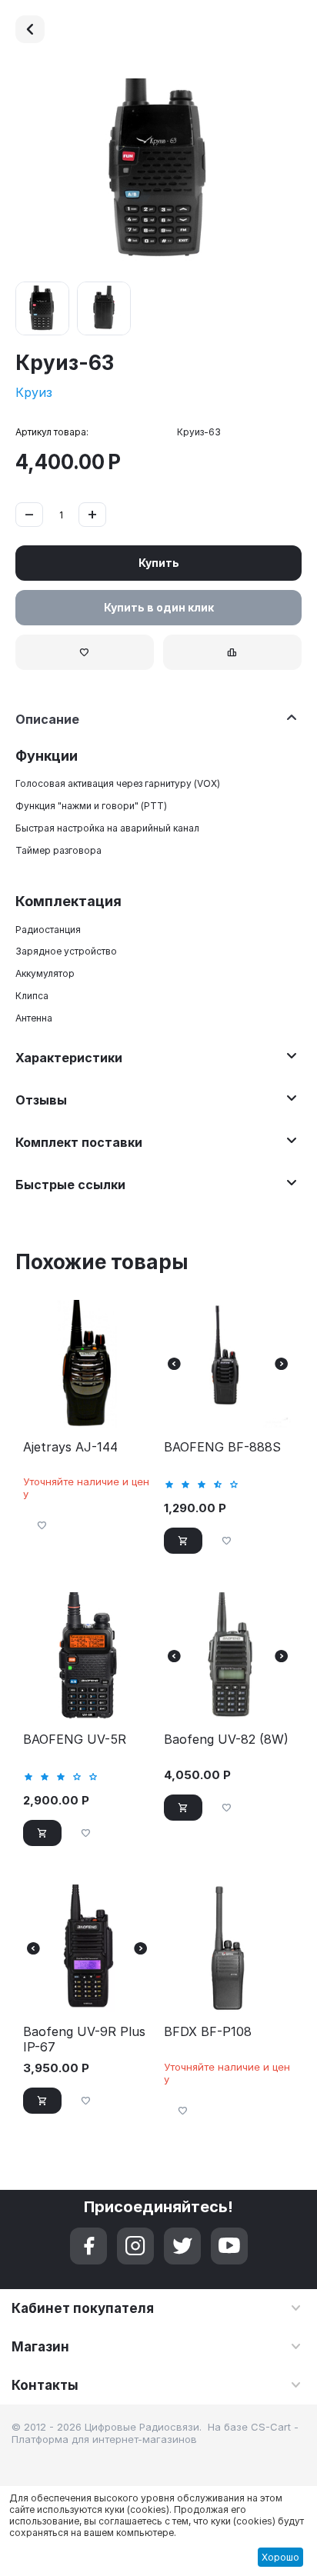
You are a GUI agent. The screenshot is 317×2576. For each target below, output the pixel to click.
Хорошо (280, 2557)
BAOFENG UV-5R (75, 1740)
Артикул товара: (52, 432)
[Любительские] (30, 29)
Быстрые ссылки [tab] (70, 1185)
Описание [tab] (47, 719)
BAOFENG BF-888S (222, 1447)
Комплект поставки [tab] (79, 1142)
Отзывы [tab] (41, 1100)
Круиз (34, 392)
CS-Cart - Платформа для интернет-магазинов (155, 2433)
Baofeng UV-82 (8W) (226, 1740)
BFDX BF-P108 (208, 2032)
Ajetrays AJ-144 (70, 1447)
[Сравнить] (232, 652)
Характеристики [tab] (69, 1058)
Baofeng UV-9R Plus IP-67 (84, 2039)
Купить (159, 563)
